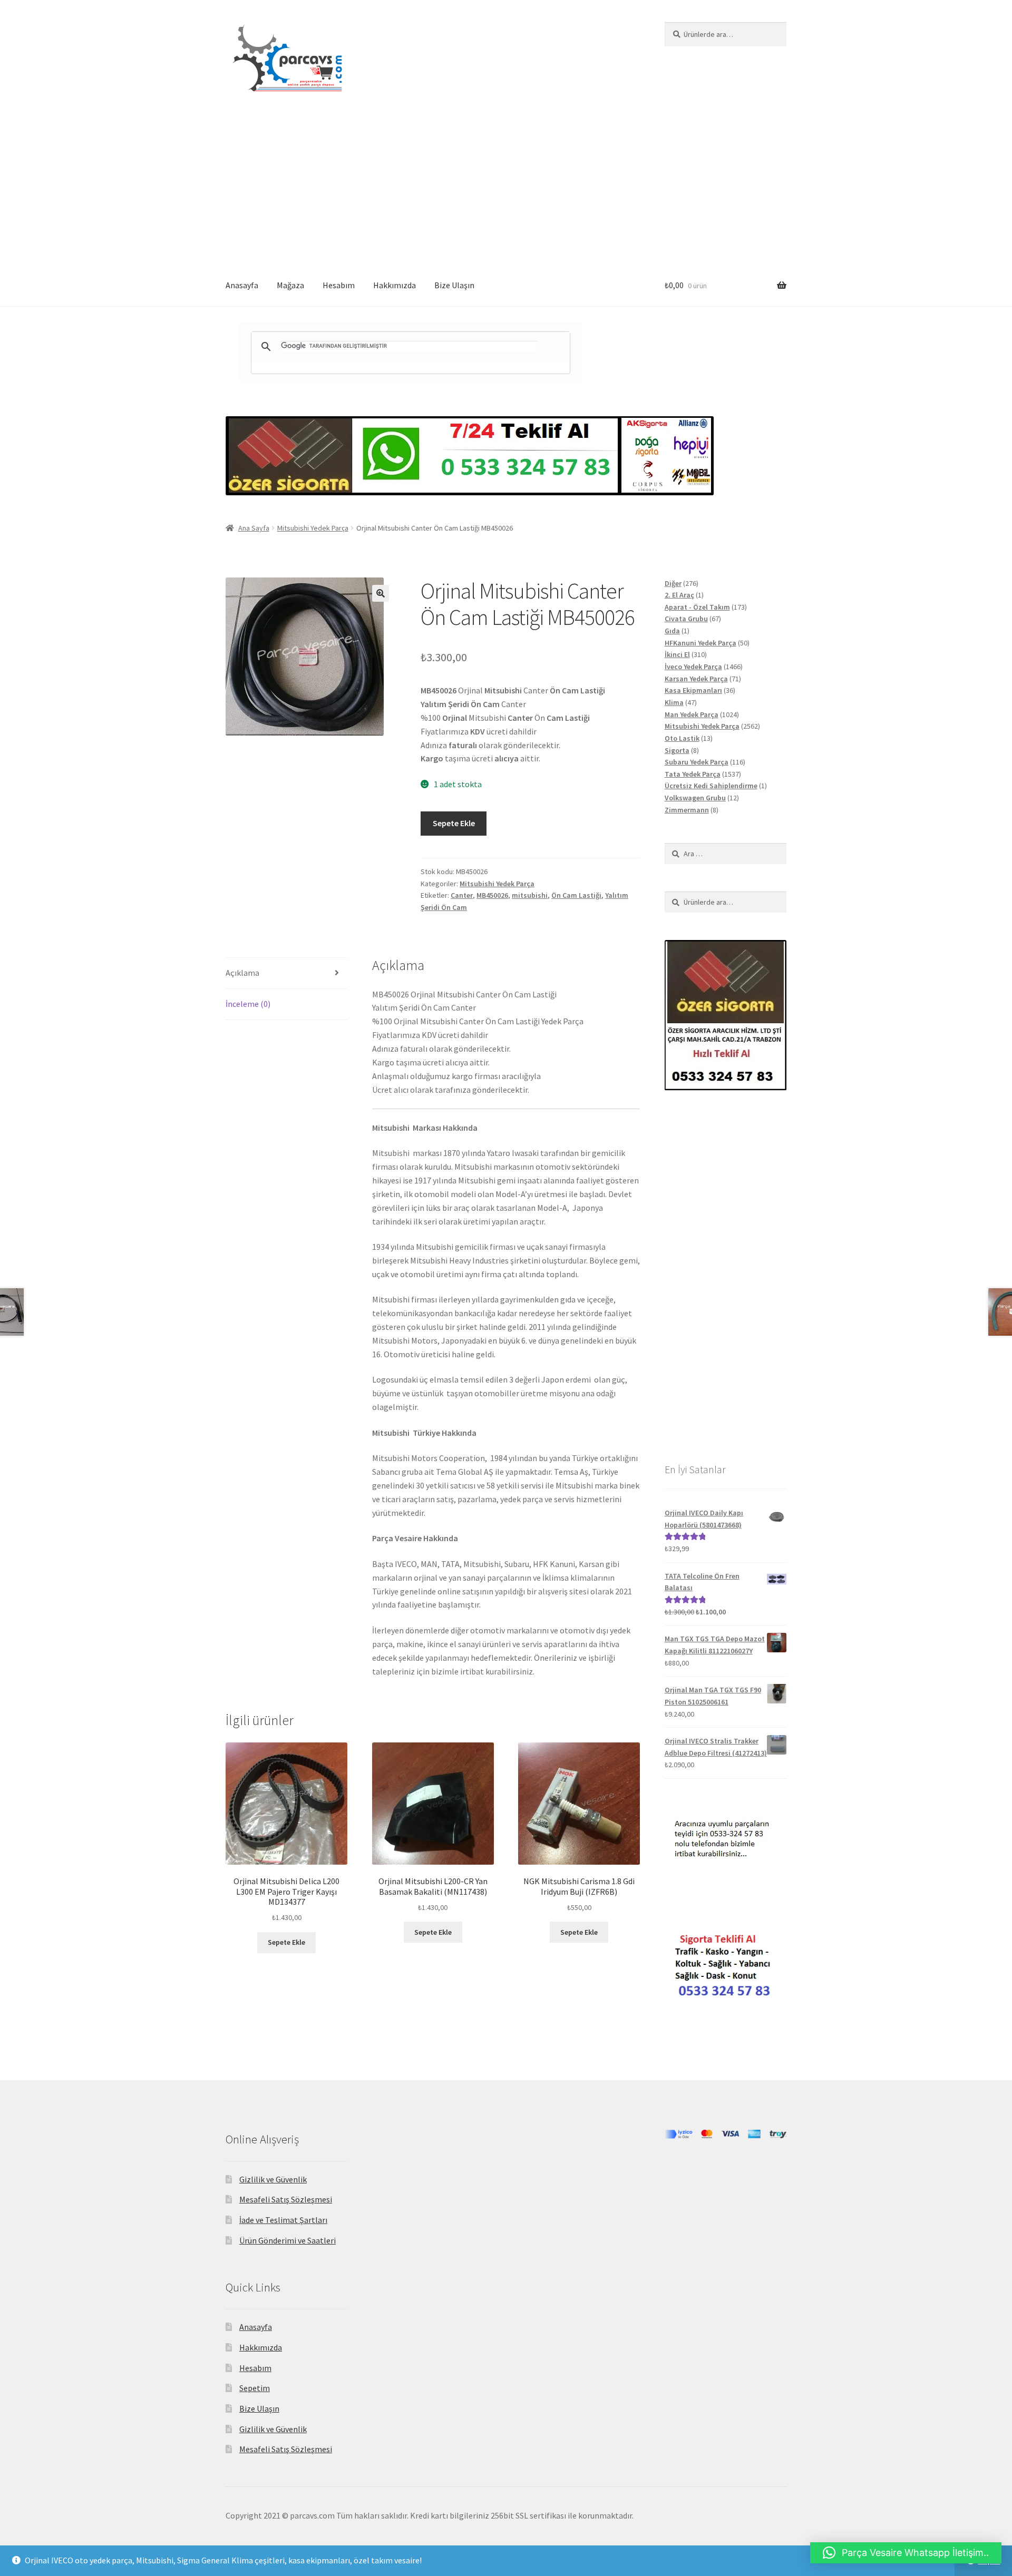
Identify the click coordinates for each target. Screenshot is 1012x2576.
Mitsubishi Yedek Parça (313, 528)
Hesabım (339, 285)
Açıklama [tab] (242, 973)
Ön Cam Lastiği (576, 895)
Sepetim (255, 2388)
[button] (381, 593)
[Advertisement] (506, 186)
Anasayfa (242, 285)
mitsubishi (530, 895)
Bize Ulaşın (454, 285)
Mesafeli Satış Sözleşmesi (286, 2199)
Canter (462, 895)
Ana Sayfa (254, 528)
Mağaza (290, 285)
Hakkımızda (395, 285)
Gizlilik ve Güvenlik (273, 2179)
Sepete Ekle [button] (286, 1942)
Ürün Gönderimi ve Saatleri (288, 2240)
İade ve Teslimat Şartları (283, 2220)
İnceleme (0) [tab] (248, 1004)
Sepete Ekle (454, 823)
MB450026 (492, 895)
